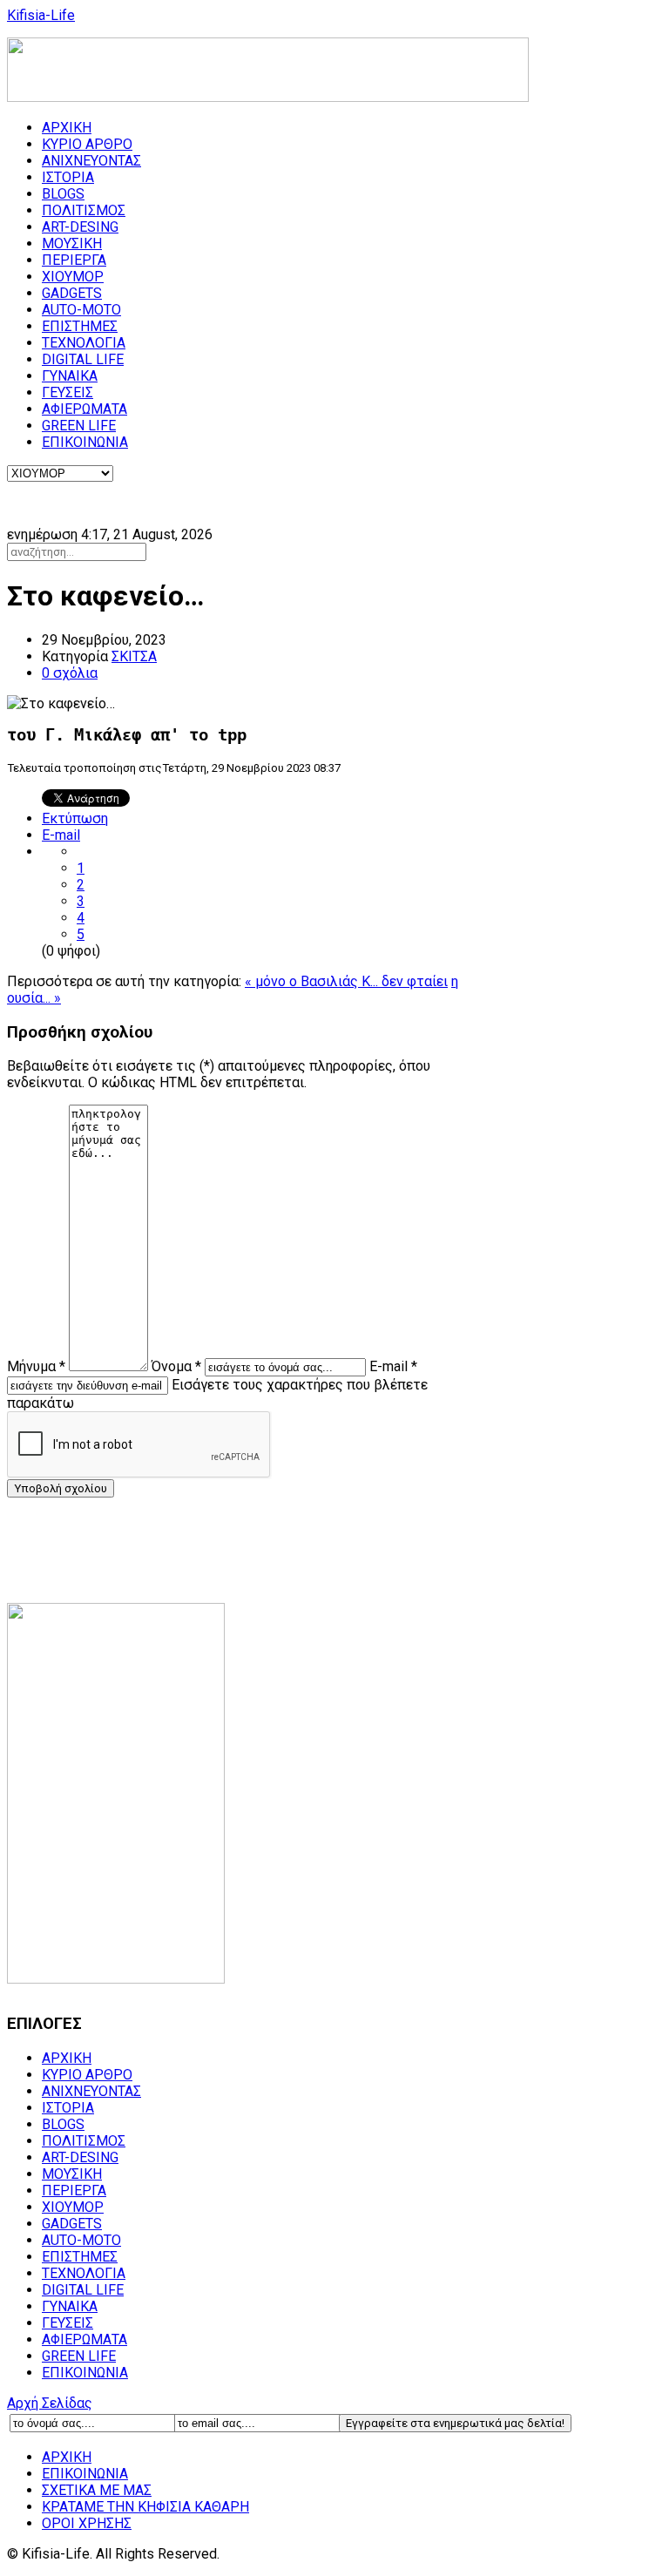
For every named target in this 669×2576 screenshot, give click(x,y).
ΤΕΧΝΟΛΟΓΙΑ (84, 343)
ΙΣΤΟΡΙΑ (68, 177)
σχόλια (70, 673)
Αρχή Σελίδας (50, 2403)
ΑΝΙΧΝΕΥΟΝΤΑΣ (91, 161)
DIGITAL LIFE (83, 359)
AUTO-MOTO (81, 310)
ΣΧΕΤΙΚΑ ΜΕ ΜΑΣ (97, 2490)
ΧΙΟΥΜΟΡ (73, 277)
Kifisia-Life (41, 15)
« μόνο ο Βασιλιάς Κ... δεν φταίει (346, 981)
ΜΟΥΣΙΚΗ (72, 243)
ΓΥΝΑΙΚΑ (70, 376)
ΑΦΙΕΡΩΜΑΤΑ (84, 409)
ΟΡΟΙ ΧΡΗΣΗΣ (87, 2523)
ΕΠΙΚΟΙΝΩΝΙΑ (85, 442)
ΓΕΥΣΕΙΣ (68, 392)
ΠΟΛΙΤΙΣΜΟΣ (84, 210)
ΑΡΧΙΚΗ (67, 128)
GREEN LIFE (79, 426)
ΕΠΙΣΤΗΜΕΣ (80, 326)
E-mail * (393, 1366)
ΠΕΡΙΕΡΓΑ (74, 260)
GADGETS (72, 293)
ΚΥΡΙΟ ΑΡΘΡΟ (87, 144)
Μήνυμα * (36, 1366)
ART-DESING (80, 227)
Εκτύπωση (75, 818)
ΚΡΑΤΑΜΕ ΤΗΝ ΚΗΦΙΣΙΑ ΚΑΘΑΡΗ (145, 2507)
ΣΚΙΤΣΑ (134, 656)
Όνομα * (176, 1366)
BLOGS (63, 194)
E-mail (61, 835)
